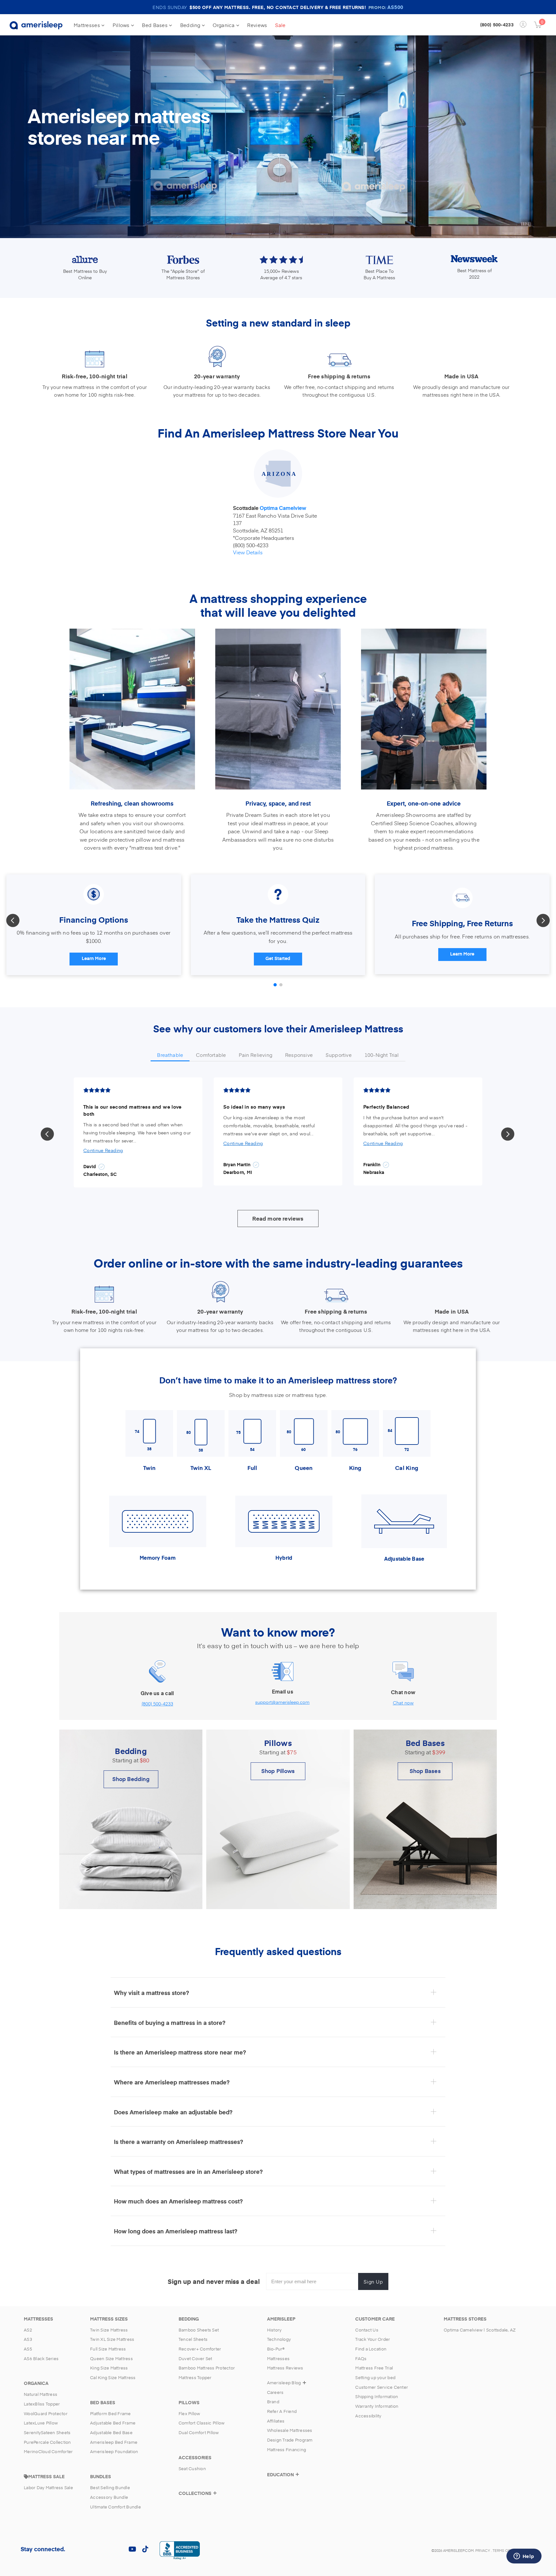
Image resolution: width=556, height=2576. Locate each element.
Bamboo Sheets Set (199, 2330)
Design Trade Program (290, 2440)
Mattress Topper (195, 2377)
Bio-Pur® (276, 2349)
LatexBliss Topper (42, 2404)
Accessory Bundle (109, 2497)
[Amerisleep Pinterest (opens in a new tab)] (119, 2549)
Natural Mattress (41, 2394)
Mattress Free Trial (374, 2368)
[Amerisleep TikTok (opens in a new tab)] (145, 2549)
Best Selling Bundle (110, 2488)
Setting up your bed (375, 2377)
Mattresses (88, 25)
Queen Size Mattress (111, 2359)
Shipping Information (377, 2396)
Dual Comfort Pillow (199, 2433)
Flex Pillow (190, 2414)
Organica (224, 25)
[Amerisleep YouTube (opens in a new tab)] (132, 2549)
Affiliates (276, 2421)
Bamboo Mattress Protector (207, 2368)
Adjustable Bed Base (111, 2433)
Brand (273, 2402)
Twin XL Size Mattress (112, 2339)
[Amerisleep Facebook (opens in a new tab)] (80, 2549)
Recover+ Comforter (200, 2349)
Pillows (122, 25)
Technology (279, 2339)
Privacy (483, 2550)
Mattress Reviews (285, 2368)
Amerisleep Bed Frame (114, 2442)
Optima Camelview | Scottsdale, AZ (480, 2330)
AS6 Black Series (41, 2359)
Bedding (191, 25)
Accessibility (368, 2416)
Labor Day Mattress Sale (48, 2488)
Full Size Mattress (108, 2349)
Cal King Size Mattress (113, 2377)
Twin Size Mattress (109, 2330)
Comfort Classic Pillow (202, 2423)
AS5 (28, 2349)
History (274, 2330)
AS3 (28, 2339)
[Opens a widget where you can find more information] (524, 2557)
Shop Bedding (131, 1779)
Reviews (257, 25)
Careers (275, 2392)
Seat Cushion (192, 2469)
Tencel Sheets (193, 2339)
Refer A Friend (282, 2411)
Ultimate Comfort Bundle (116, 2507)
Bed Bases (155, 25)
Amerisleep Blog (284, 2383)
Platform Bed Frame (111, 2414)
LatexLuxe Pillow (41, 2423)
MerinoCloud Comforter (48, 2451)
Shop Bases (425, 1771)
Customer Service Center (382, 2387)
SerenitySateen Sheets (47, 2433)
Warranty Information (377, 2406)
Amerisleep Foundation (114, 2451)
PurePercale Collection (47, 2442)
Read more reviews (278, 1218)
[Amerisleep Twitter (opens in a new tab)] (93, 2549)
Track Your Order (373, 2339)
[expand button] (215, 2496)
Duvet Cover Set (195, 2359)
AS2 (28, 2330)
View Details (248, 552)
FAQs (361, 2359)
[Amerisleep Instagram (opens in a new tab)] (106, 2549)
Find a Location (371, 2349)
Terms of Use (505, 2550)
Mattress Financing (287, 2450)
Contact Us (367, 2330)
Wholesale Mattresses (290, 2430)
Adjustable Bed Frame (113, 2423)
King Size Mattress (109, 2368)
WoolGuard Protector (46, 2414)
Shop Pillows (278, 1771)
